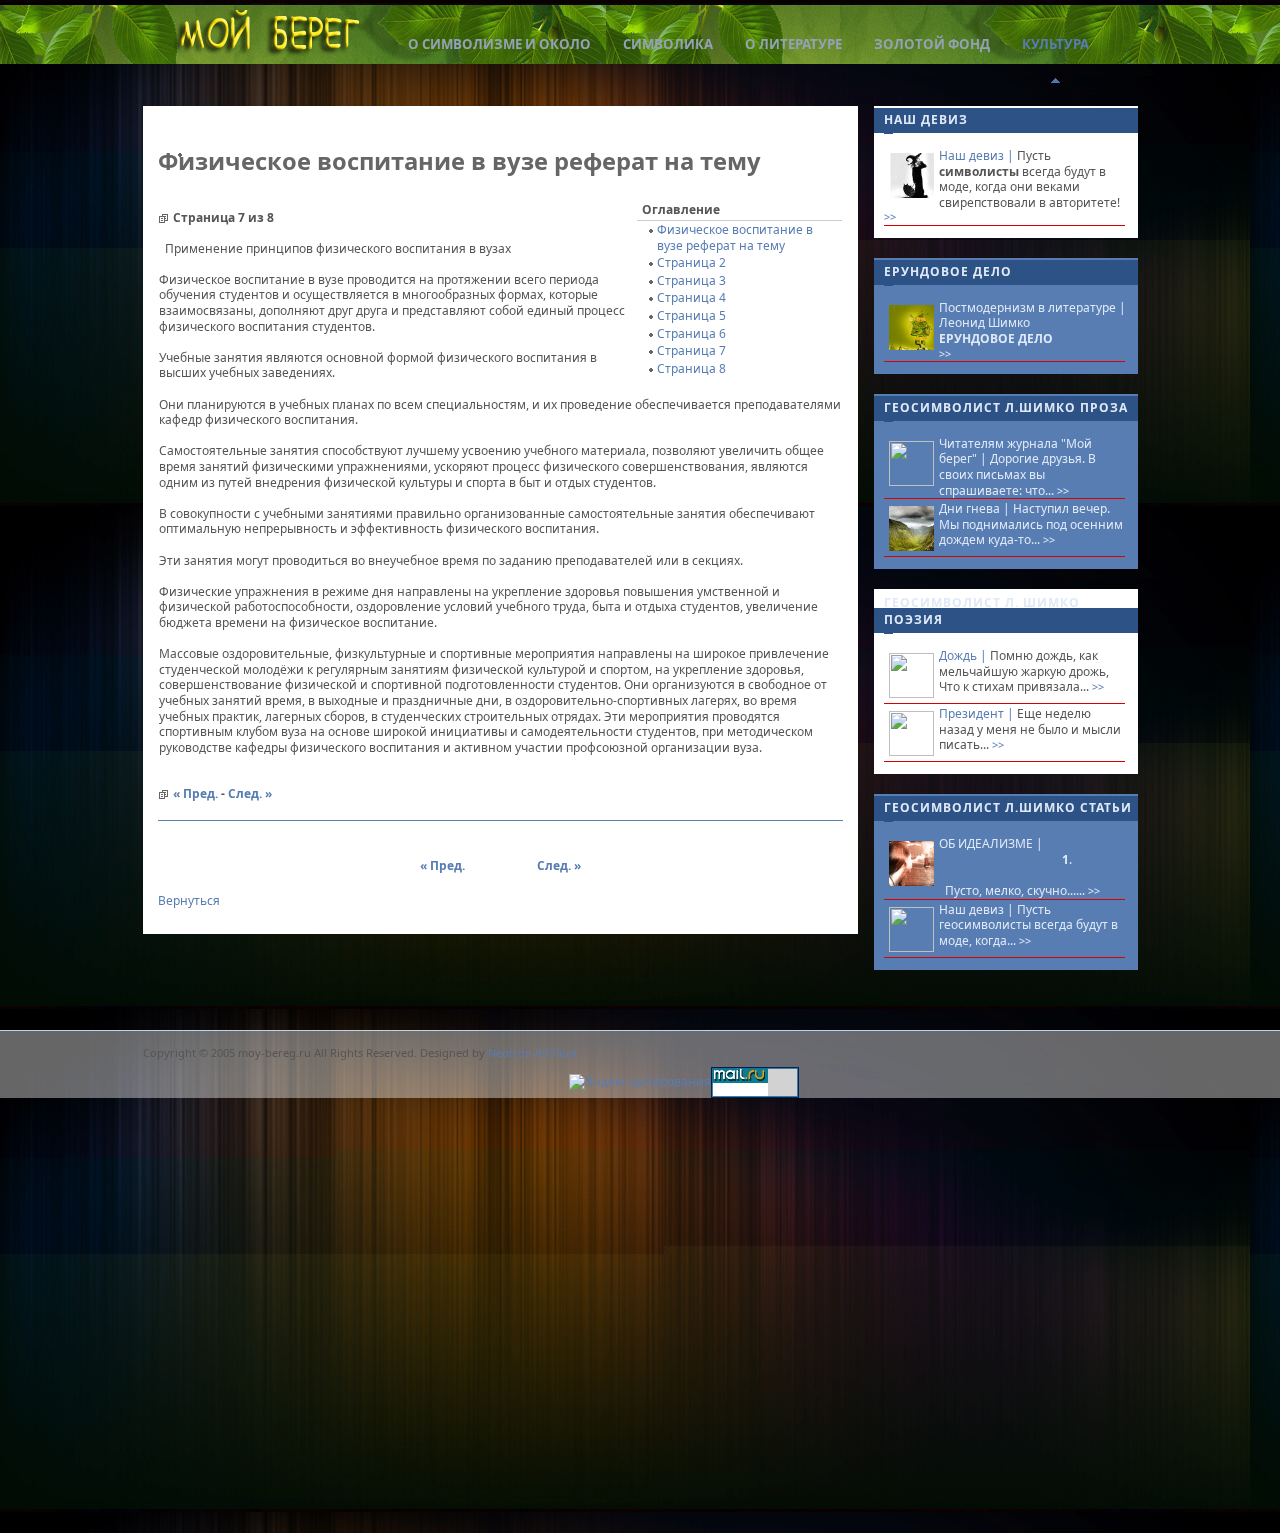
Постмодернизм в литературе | (1032, 307)
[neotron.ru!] (640, 1087)
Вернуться (189, 901)
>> (890, 216)
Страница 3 (691, 280)
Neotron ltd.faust (533, 1052)
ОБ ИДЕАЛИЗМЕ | (991, 843)
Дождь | (964, 655)
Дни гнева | (976, 508)
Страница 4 (691, 297)
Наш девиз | (978, 155)
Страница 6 (691, 333)
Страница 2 (691, 262)
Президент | (978, 713)
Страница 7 (691, 350)
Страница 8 (691, 368)
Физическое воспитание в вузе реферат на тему (735, 237)
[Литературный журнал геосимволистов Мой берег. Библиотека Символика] (268, 37)
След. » (250, 793)
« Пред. (195, 793)
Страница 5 (691, 315)
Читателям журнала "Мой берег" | (1015, 451)
